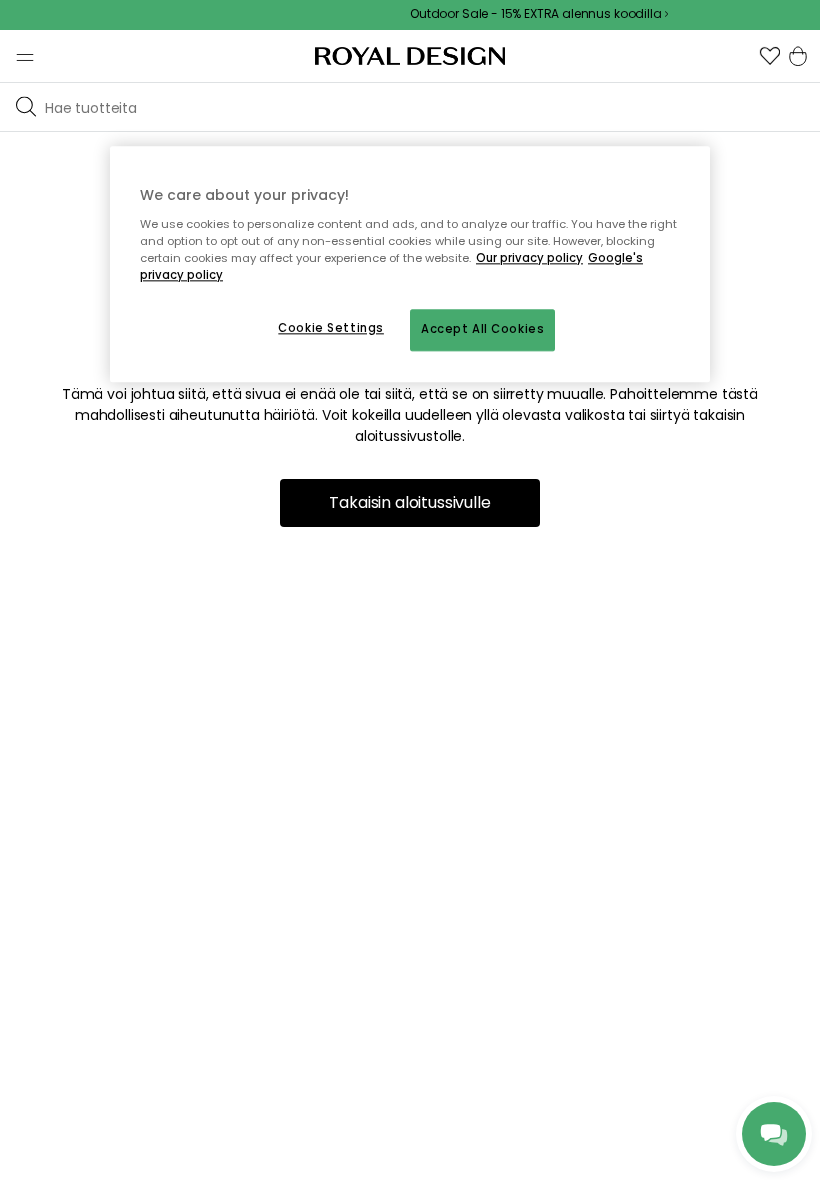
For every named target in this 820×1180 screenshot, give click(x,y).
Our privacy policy (529, 258)
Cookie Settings (331, 328)
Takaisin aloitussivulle (409, 502)
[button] (770, 56)
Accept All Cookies (482, 329)
